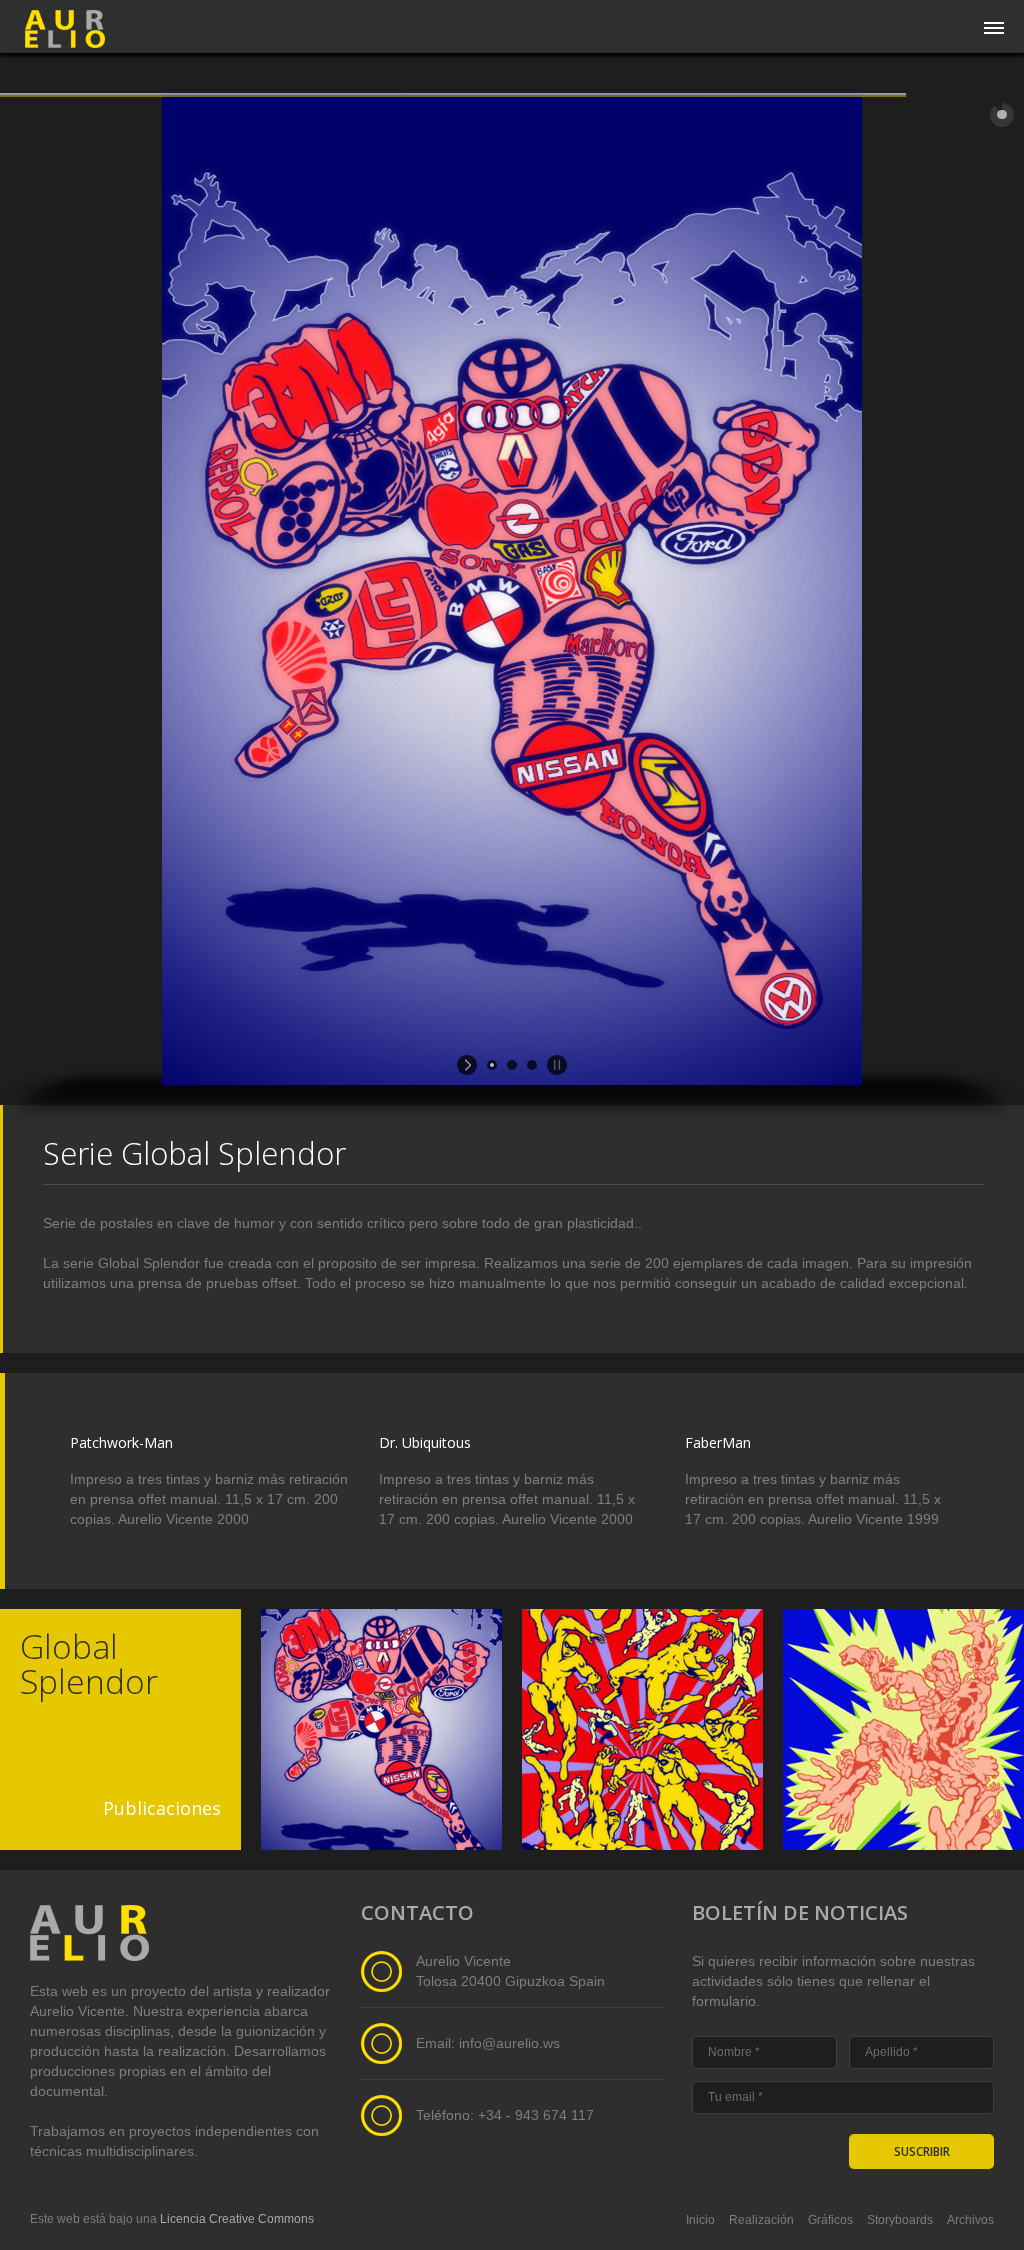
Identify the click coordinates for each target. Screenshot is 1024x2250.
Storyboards (900, 2220)
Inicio (700, 2220)
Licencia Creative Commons (237, 2219)
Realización (761, 2220)
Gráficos (830, 2220)
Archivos (970, 2220)
